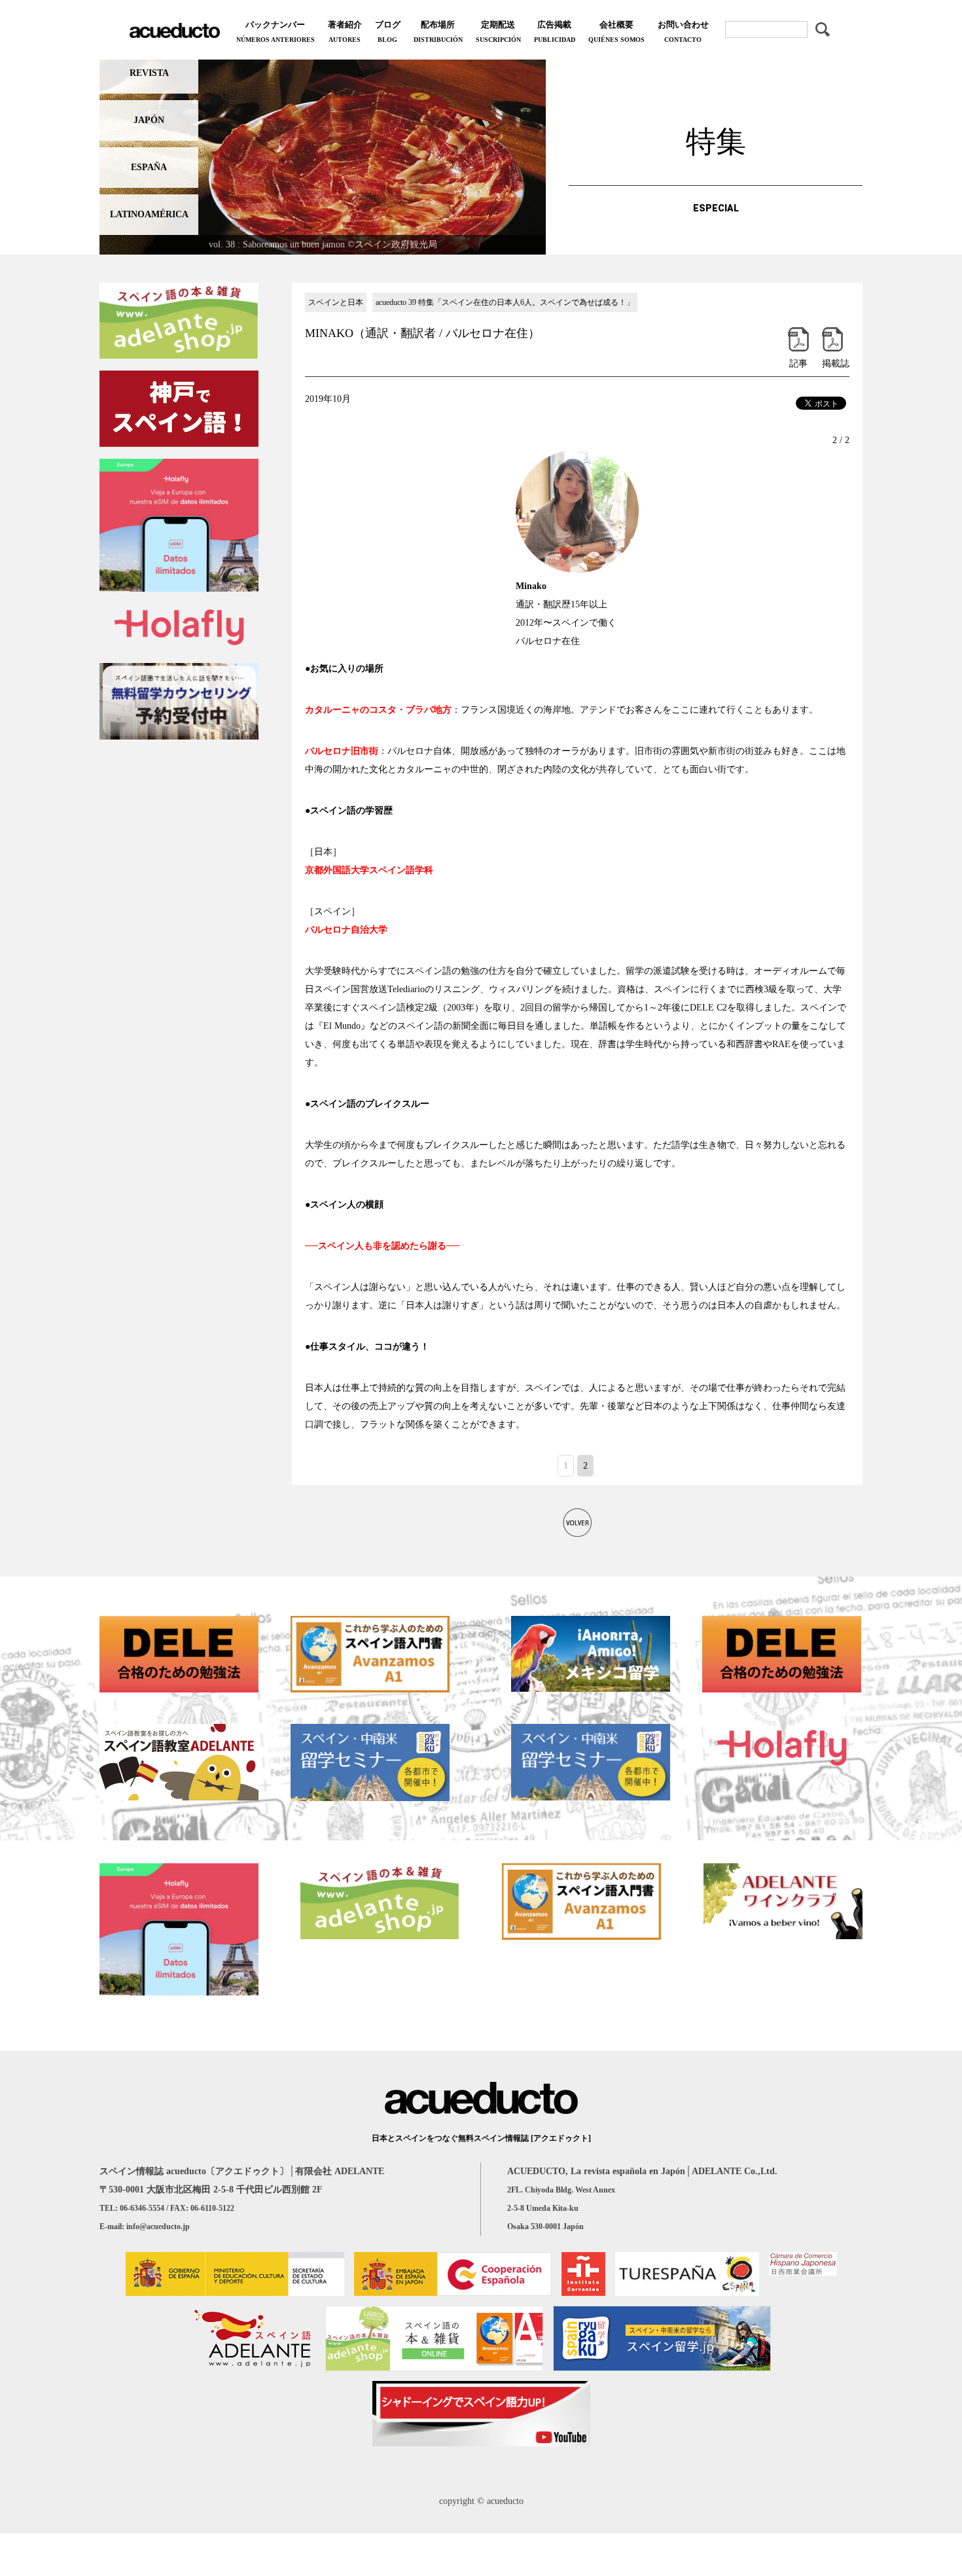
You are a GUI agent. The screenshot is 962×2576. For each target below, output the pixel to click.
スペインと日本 (336, 302)
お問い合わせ (683, 31)
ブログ (388, 31)
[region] (323, 154)
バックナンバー (276, 31)
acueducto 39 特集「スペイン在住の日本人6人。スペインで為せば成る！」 (505, 302)
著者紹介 (345, 31)
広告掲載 (555, 31)
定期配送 (498, 31)
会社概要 (616, 31)
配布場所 (438, 31)
